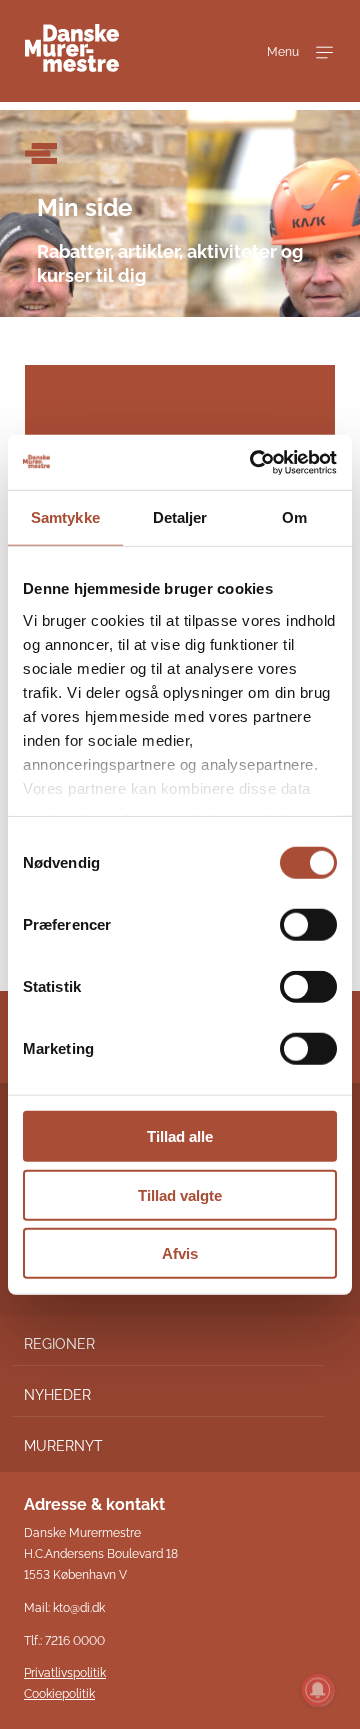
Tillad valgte (180, 1194)
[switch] (308, 925)
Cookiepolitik (59, 1694)
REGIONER (59, 1344)
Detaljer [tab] (180, 517)
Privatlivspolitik (65, 1673)
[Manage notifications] (318, 1690)
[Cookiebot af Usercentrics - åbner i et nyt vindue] (254, 462)
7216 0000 (75, 1641)
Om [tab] (294, 517)
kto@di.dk (79, 1608)
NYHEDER (57, 1395)
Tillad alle (180, 1136)
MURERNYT (63, 1446)
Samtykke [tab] (65, 517)
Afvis (180, 1253)
